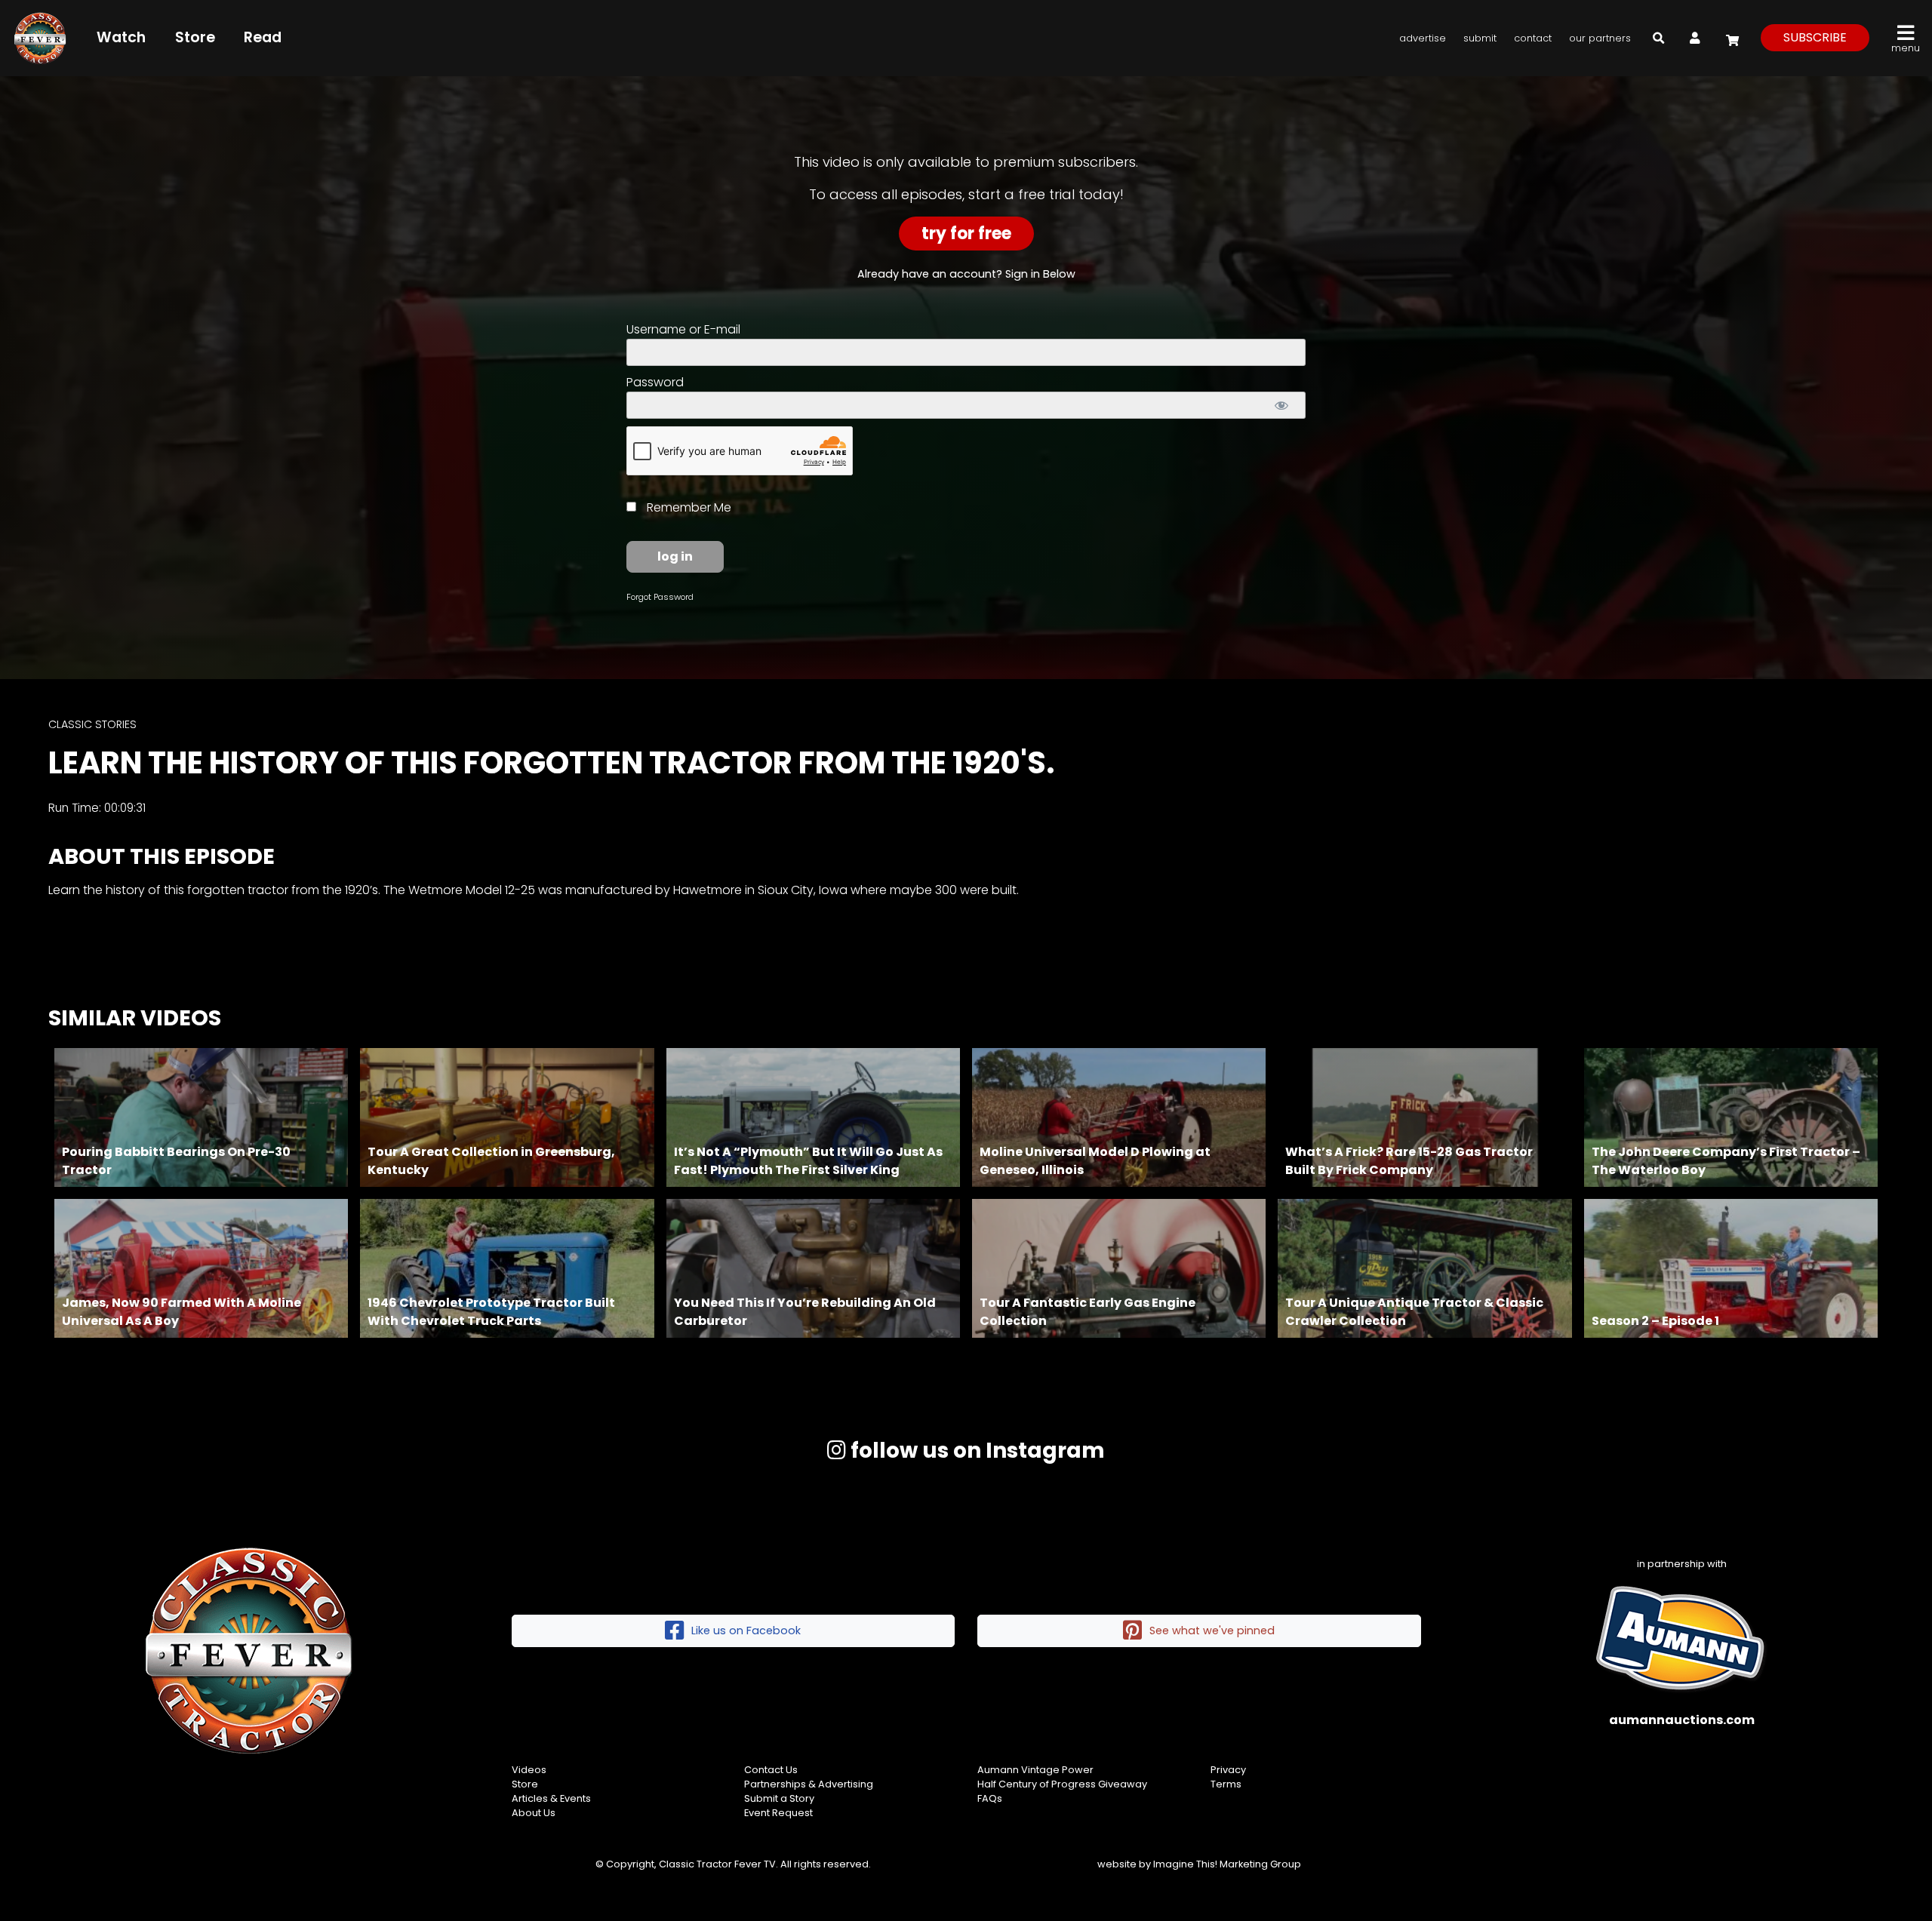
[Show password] (1281, 405)
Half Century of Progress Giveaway (1062, 1784)
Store (195, 37)
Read (263, 37)
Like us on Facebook (746, 1631)
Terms (1226, 1784)
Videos (529, 1770)
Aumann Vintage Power (1035, 1770)
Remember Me (688, 507)
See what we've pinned (1212, 1631)
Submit (1480, 38)
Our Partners (1600, 38)
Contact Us (771, 1770)
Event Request (778, 1813)
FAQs (990, 1798)
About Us (534, 1813)
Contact (1533, 38)
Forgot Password (660, 597)
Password (655, 382)
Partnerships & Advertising (809, 1784)
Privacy (1228, 1770)
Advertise (1423, 38)
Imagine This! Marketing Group (1227, 1864)
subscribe (1815, 37)
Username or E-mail (683, 329)
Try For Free (966, 234)
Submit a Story (779, 1798)
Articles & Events (551, 1798)
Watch (121, 37)
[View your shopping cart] (1730, 37)
